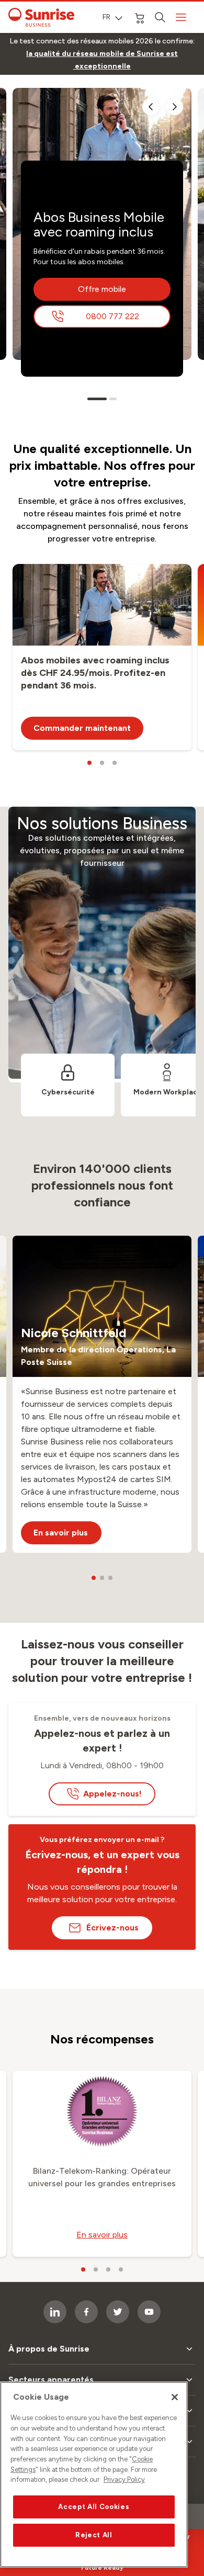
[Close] (175, 2397)
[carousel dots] (97, 399)
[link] (102, 60)
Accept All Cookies (94, 2507)
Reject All (94, 2535)
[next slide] (175, 107)
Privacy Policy (124, 2479)
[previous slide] (151, 107)
